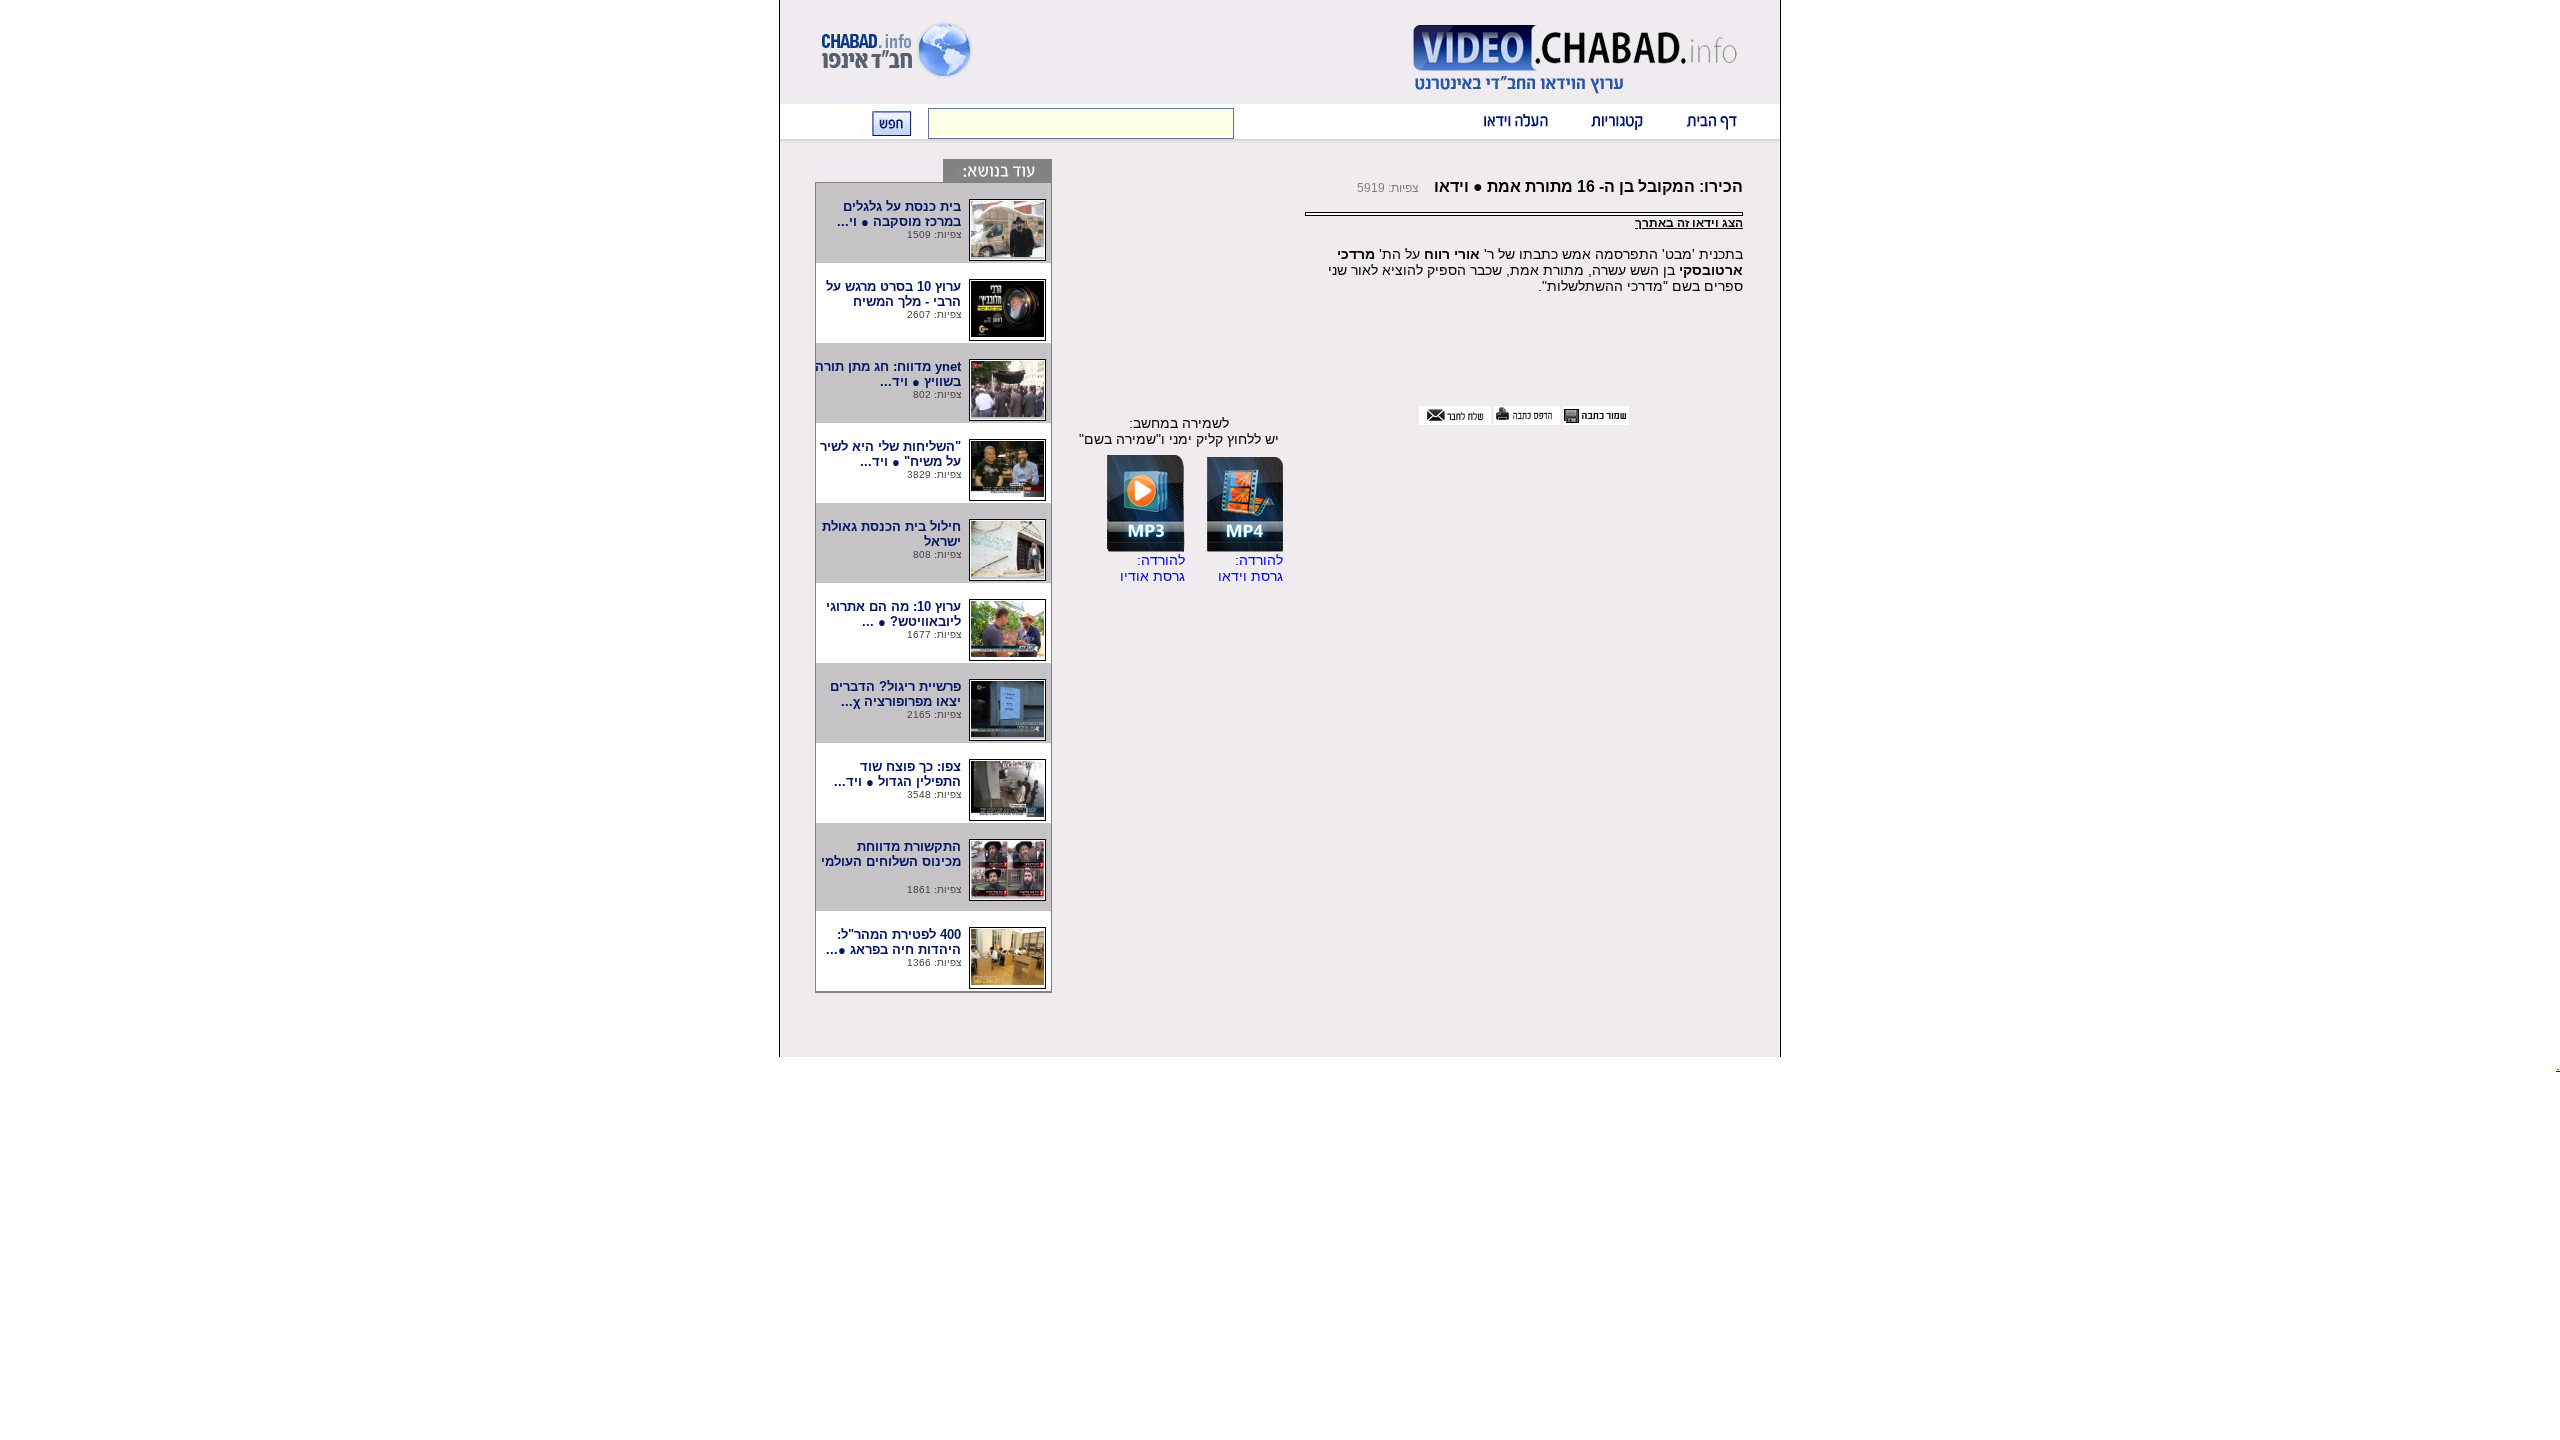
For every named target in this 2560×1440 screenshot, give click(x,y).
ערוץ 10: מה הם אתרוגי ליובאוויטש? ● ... (893, 614)
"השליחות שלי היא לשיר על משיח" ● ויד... (890, 454)
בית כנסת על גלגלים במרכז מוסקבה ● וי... (899, 214)
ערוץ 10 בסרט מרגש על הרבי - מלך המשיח (893, 294)
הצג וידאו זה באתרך (1689, 223)
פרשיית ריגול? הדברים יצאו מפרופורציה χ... (895, 694)
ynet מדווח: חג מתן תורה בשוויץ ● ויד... (888, 374)
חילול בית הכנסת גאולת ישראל (891, 534)
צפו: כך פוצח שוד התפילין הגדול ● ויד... (897, 774)
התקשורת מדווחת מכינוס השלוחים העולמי (889, 861)
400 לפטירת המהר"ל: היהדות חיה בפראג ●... (893, 942)
